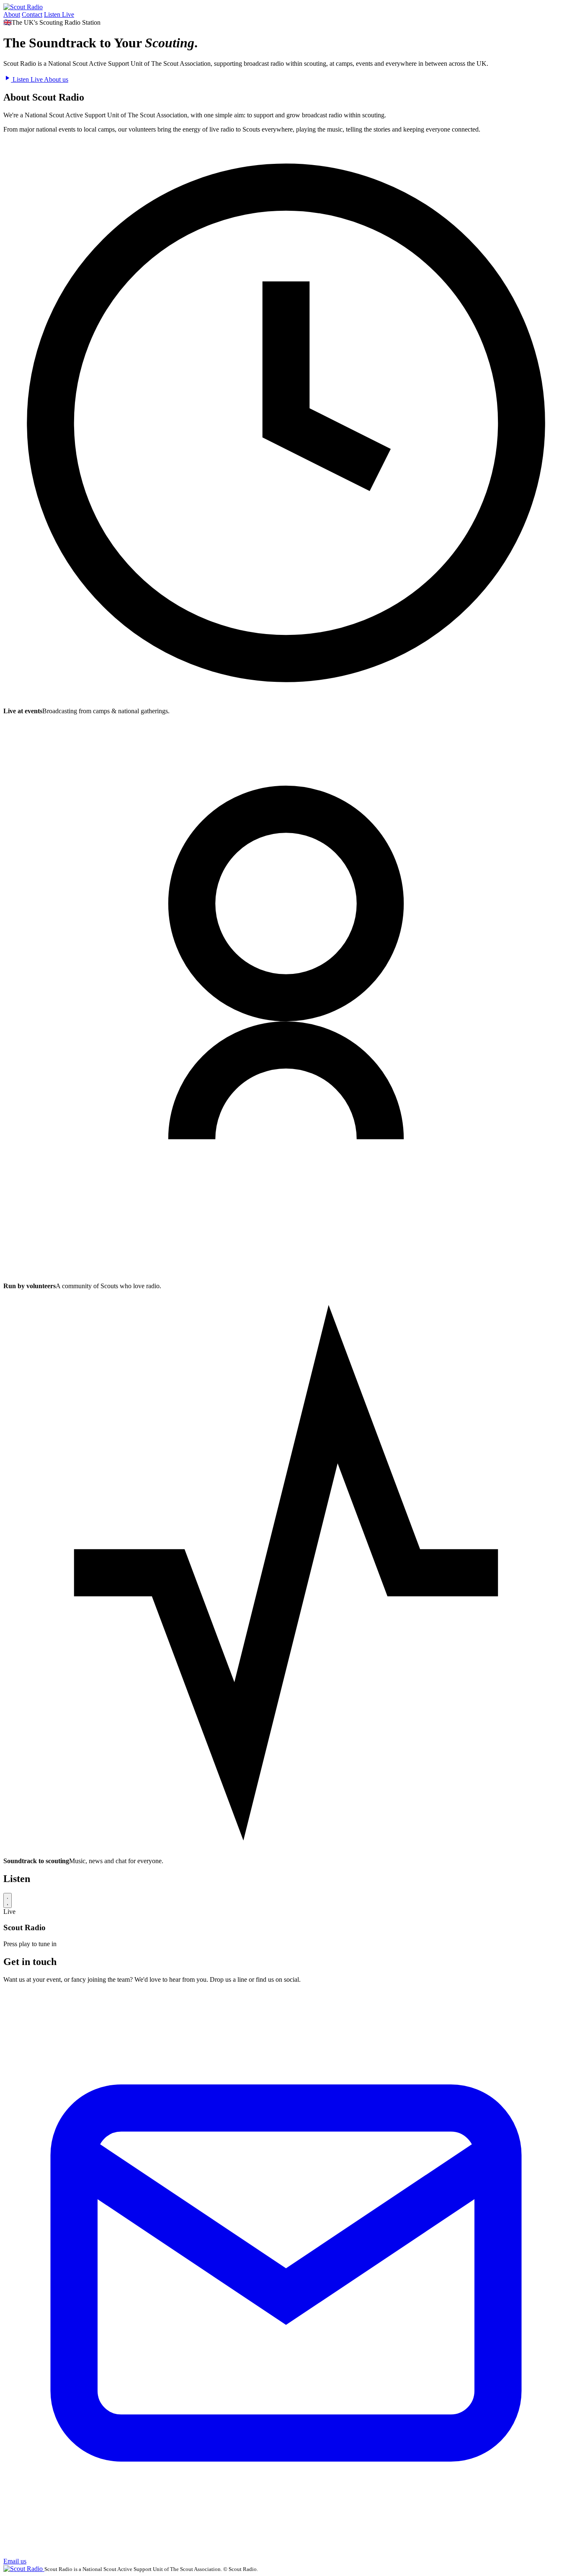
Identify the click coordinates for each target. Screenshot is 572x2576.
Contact (32, 14)
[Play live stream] (8, 1900)
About (12, 14)
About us (56, 79)
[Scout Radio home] (23, 7)
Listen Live (59, 14)
